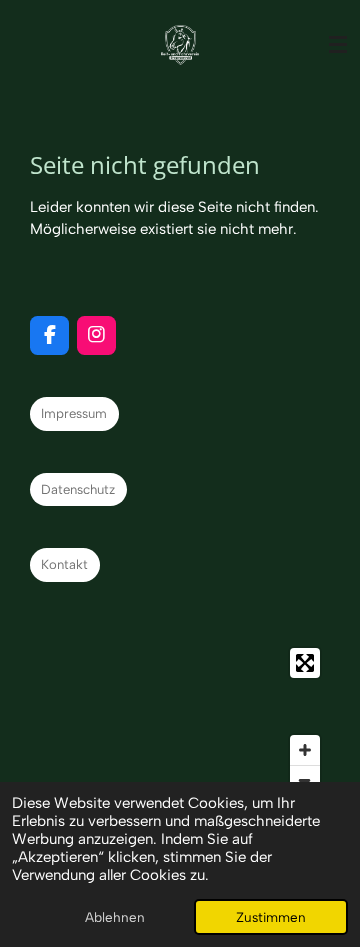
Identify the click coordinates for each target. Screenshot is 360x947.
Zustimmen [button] (271, 917)
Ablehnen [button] (115, 917)
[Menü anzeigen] (338, 45)
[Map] (180, 721)
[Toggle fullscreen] (305, 663)
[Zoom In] (305, 750)
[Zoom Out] (305, 780)
